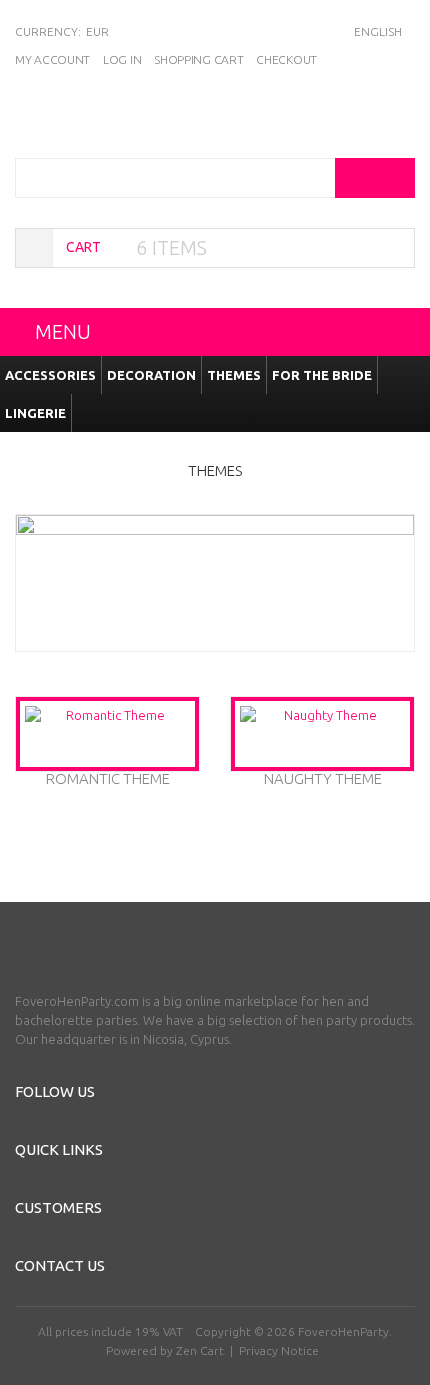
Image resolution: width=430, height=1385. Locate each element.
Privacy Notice (279, 1350)
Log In (122, 59)
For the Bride (322, 375)
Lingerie (35, 413)
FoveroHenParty (343, 1331)
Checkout (286, 59)
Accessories (50, 375)
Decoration (151, 375)
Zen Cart (200, 1350)
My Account (52, 59)
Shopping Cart (198, 59)
